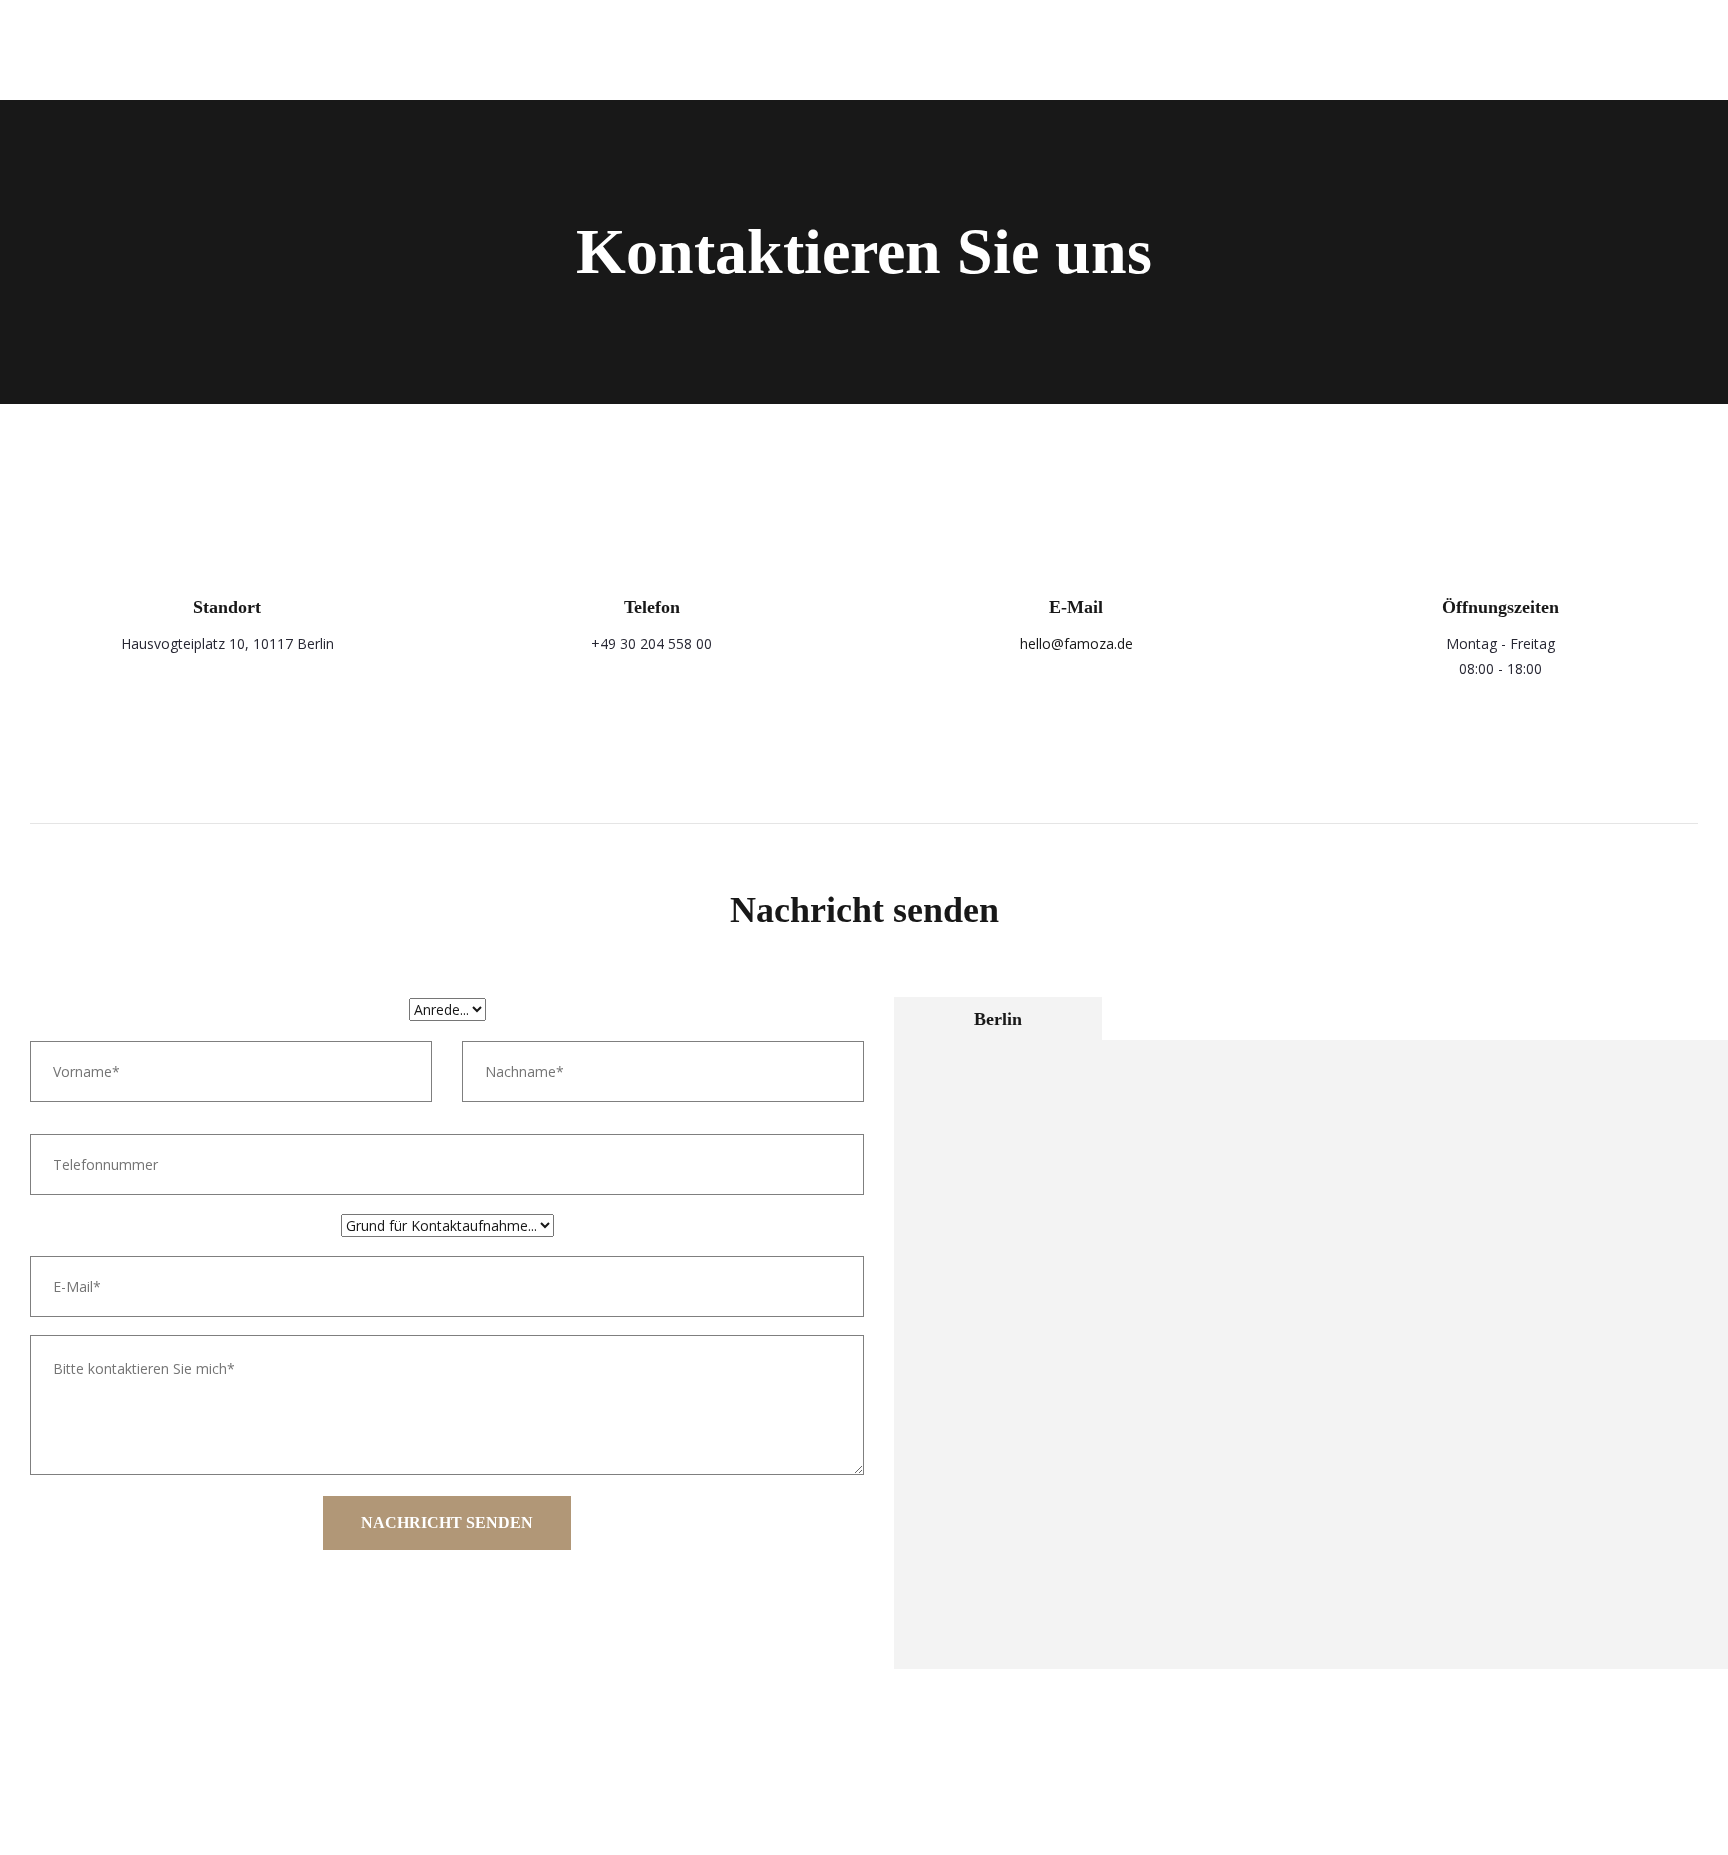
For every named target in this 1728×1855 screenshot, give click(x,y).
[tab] (998, 1018)
